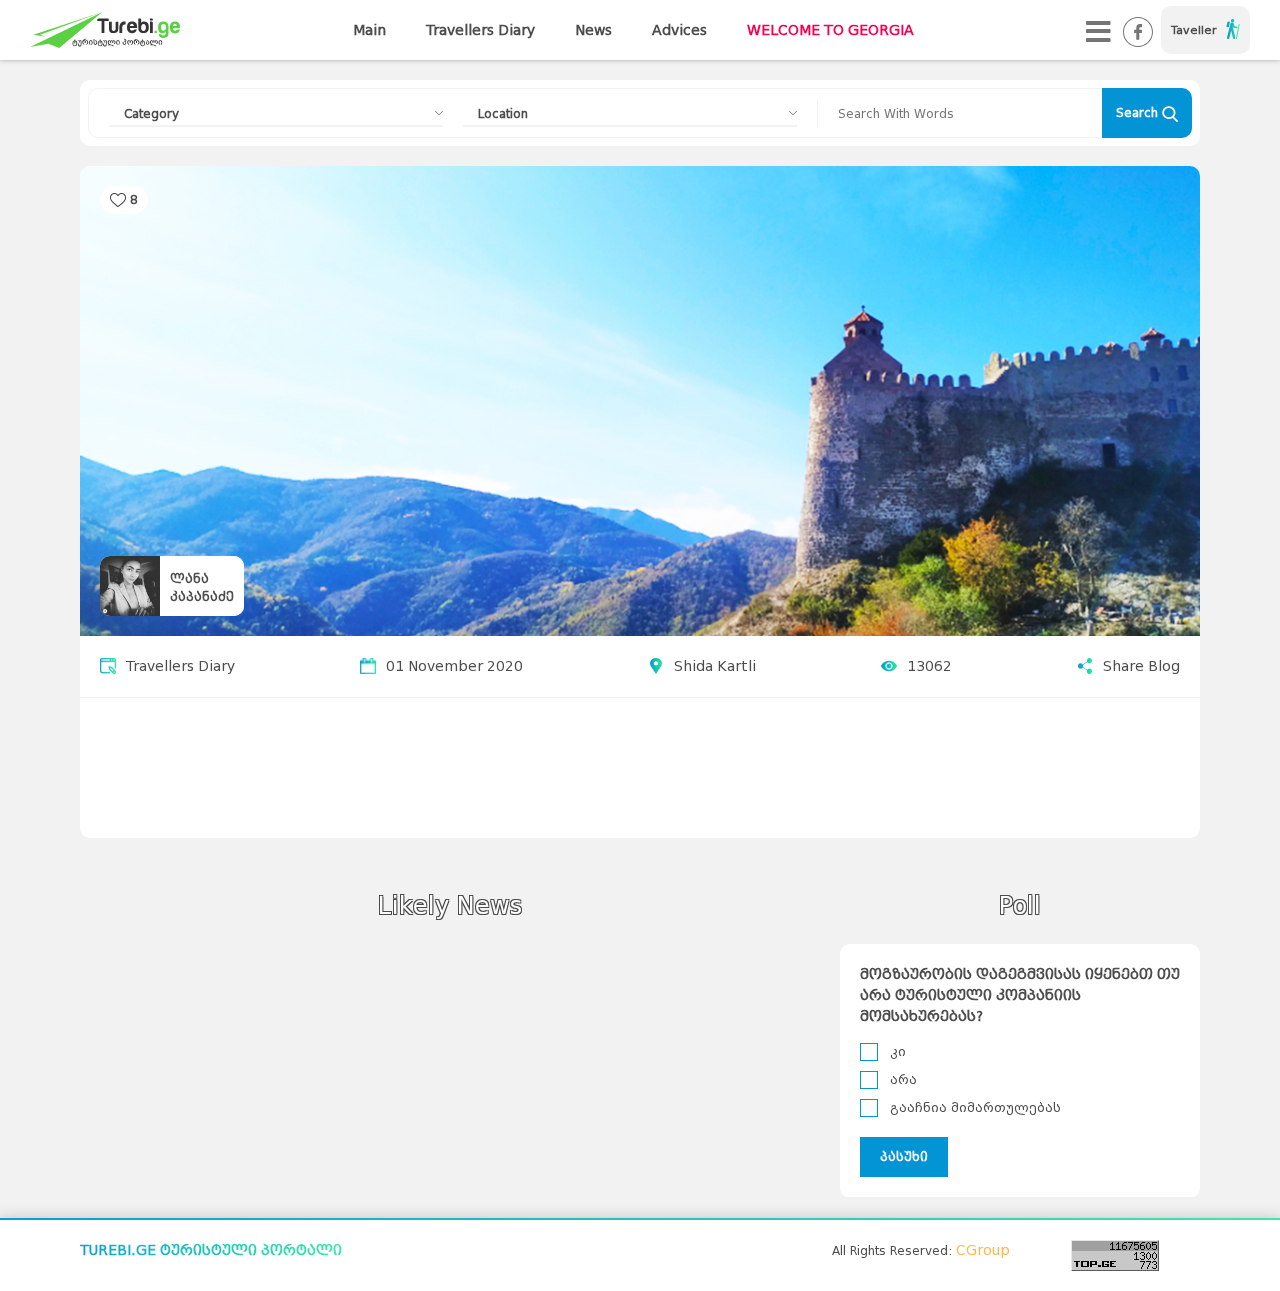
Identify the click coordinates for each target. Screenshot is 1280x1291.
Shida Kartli (715, 666)
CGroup (983, 1250)
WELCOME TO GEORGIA (830, 30)
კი (898, 1051)
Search (1139, 112)
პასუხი (904, 1156)
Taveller (1193, 30)
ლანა (189, 578)
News (593, 30)
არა (903, 1079)
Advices (679, 30)
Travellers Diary (480, 30)
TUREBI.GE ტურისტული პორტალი (211, 1250)
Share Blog (1141, 666)
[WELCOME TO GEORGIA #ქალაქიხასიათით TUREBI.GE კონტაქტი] (1098, 30)
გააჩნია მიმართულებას (975, 1107)
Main (369, 30)
